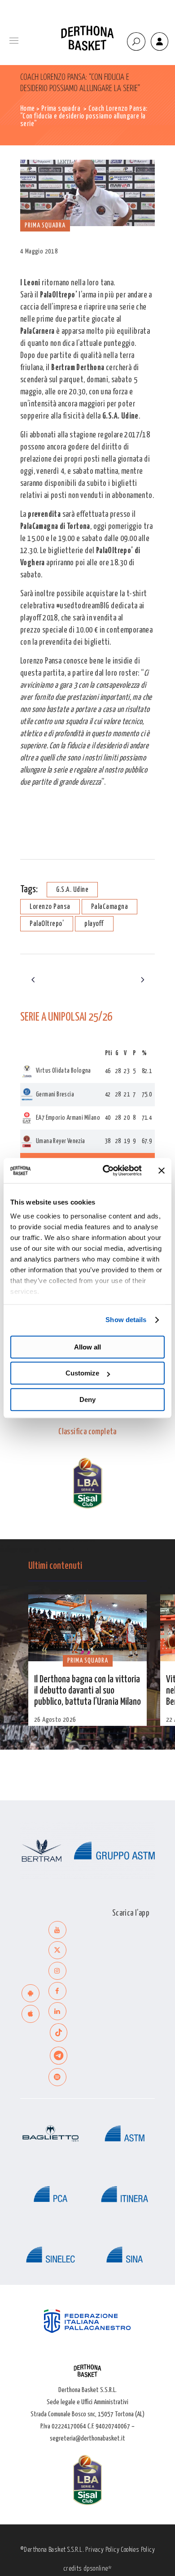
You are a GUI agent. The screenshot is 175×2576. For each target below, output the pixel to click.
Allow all (87, 1347)
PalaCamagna (110, 907)
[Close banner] (162, 1170)
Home (28, 109)
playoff (94, 924)
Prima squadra (61, 109)
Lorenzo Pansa (50, 907)
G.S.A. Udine (72, 890)
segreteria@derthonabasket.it (87, 2438)
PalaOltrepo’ (47, 924)
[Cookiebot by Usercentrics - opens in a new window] (106, 1170)
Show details (126, 1320)
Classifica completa (87, 1432)
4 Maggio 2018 (39, 251)
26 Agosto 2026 (55, 1720)
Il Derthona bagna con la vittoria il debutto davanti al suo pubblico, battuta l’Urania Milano (87, 1691)
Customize (82, 1373)
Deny (87, 1399)
